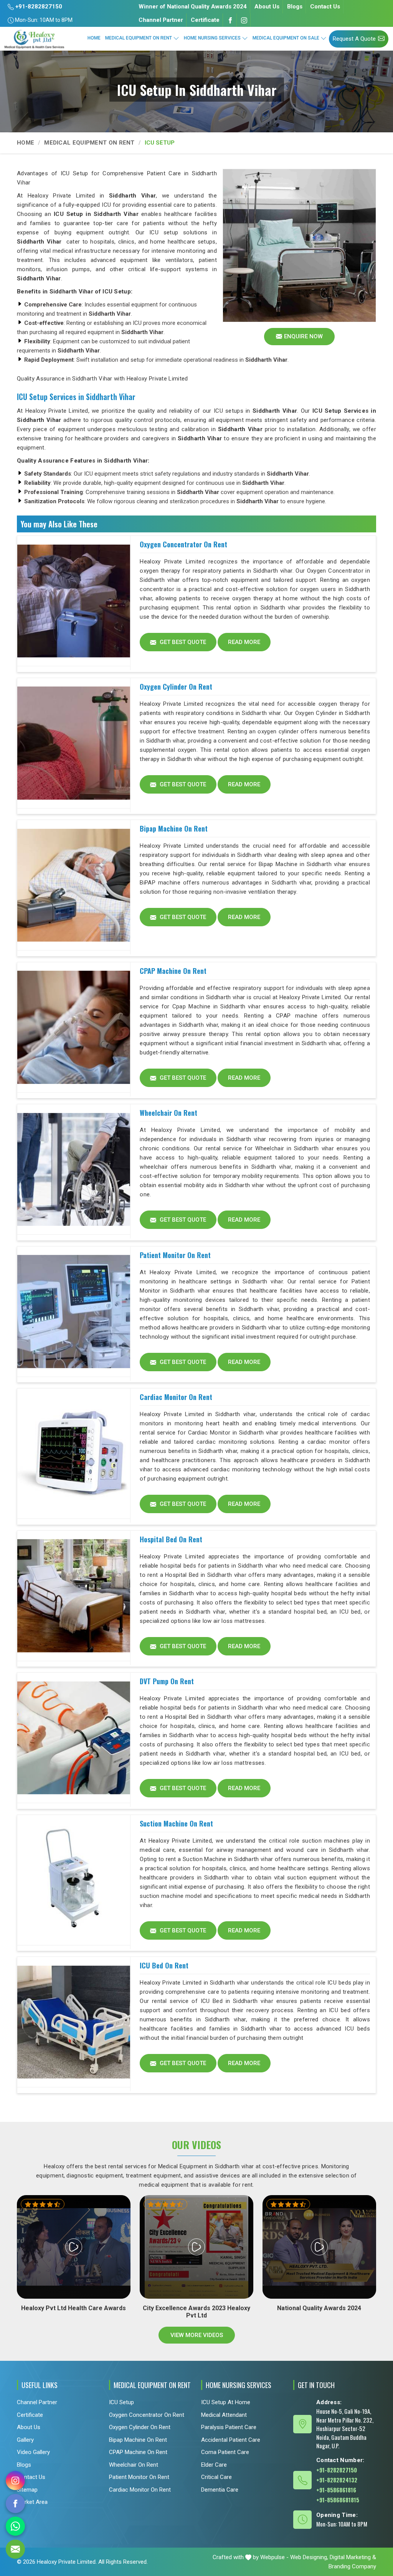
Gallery (25, 2439)
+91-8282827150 (38, 7)
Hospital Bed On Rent (171, 1539)
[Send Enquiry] (15, 2549)
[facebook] (15, 2504)
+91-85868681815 (338, 2499)
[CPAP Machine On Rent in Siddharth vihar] (74, 1028)
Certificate (205, 20)
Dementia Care (220, 2489)
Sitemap (27, 2489)
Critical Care (216, 2477)
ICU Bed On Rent (164, 1965)
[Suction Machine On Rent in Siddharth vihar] (74, 1880)
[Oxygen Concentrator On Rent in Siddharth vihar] (74, 601)
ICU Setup (121, 2402)
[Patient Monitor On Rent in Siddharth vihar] (74, 1312)
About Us (267, 7)
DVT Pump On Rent (167, 1681)
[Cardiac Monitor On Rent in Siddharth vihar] (74, 1454)
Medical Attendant (224, 2415)
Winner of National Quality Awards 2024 (193, 7)
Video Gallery (33, 2452)
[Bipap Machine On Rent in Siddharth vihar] (74, 885)
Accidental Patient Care (231, 2439)
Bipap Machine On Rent (174, 828)
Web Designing (309, 2557)
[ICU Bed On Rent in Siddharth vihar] (74, 2022)
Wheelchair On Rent (168, 1113)
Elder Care (214, 2464)
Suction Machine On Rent (176, 1823)
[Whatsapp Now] (15, 2526)
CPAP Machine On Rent (173, 971)
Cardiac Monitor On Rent (176, 1397)
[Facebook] (230, 20)
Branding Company (352, 2566)
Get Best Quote (182, 642)
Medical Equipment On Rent (139, 38)
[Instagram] (244, 20)
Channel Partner (161, 20)
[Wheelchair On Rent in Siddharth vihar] (74, 1169)
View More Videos (197, 2335)
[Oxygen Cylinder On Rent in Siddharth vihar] (74, 743)
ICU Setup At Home (226, 2402)
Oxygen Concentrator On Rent (183, 544)
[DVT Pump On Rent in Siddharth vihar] (74, 1738)
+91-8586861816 (336, 2489)
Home (94, 38)
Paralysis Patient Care (229, 2427)
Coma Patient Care (225, 2452)
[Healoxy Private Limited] (34, 39)
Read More (244, 642)
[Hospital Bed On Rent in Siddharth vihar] (74, 1596)
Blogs (295, 7)
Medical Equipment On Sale (286, 38)
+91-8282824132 (337, 2479)
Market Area (32, 2502)
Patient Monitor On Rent (175, 1255)
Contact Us (325, 7)
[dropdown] (176, 38)
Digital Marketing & (353, 2557)
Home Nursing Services (212, 38)
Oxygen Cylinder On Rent (176, 687)
